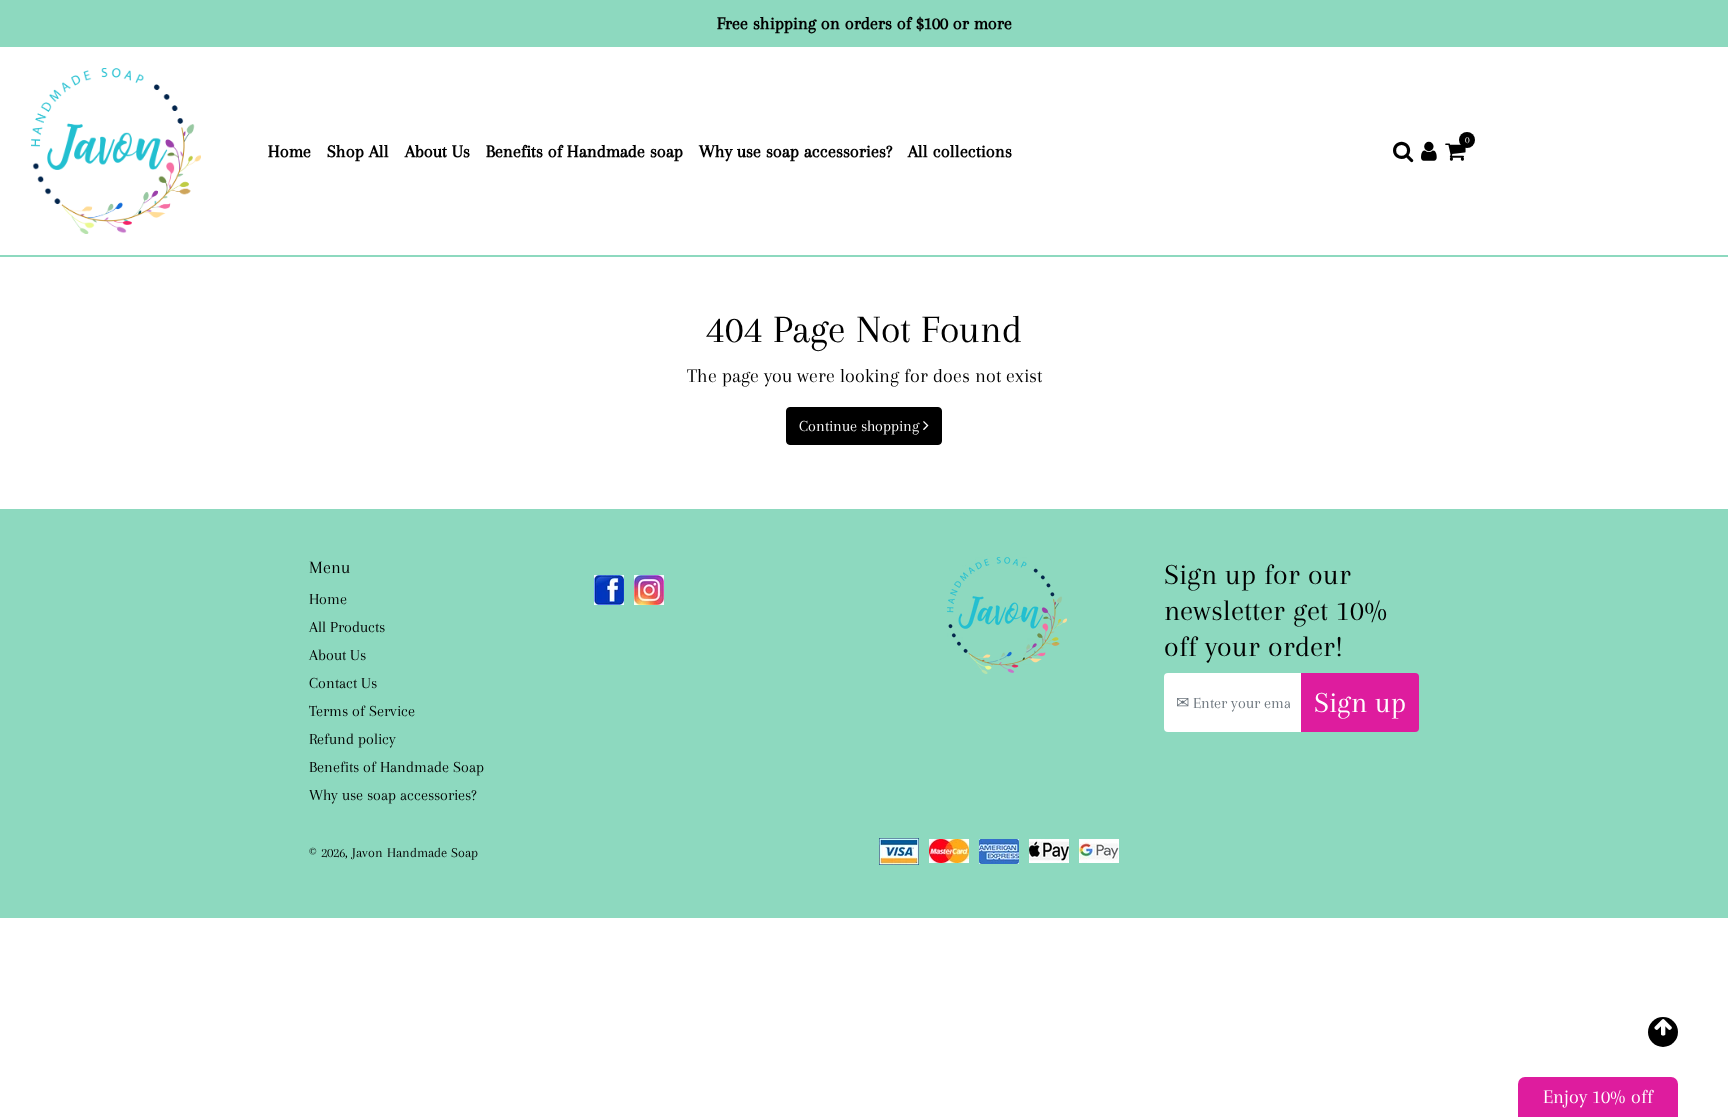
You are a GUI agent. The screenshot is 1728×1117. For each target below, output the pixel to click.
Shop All (362, 150)
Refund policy (352, 739)
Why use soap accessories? (799, 150)
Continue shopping (861, 426)
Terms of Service (362, 711)
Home (293, 150)
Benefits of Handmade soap (588, 150)
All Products (347, 627)
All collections (964, 150)
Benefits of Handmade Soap (396, 767)
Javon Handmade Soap (415, 852)
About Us (441, 150)
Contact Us (343, 683)
